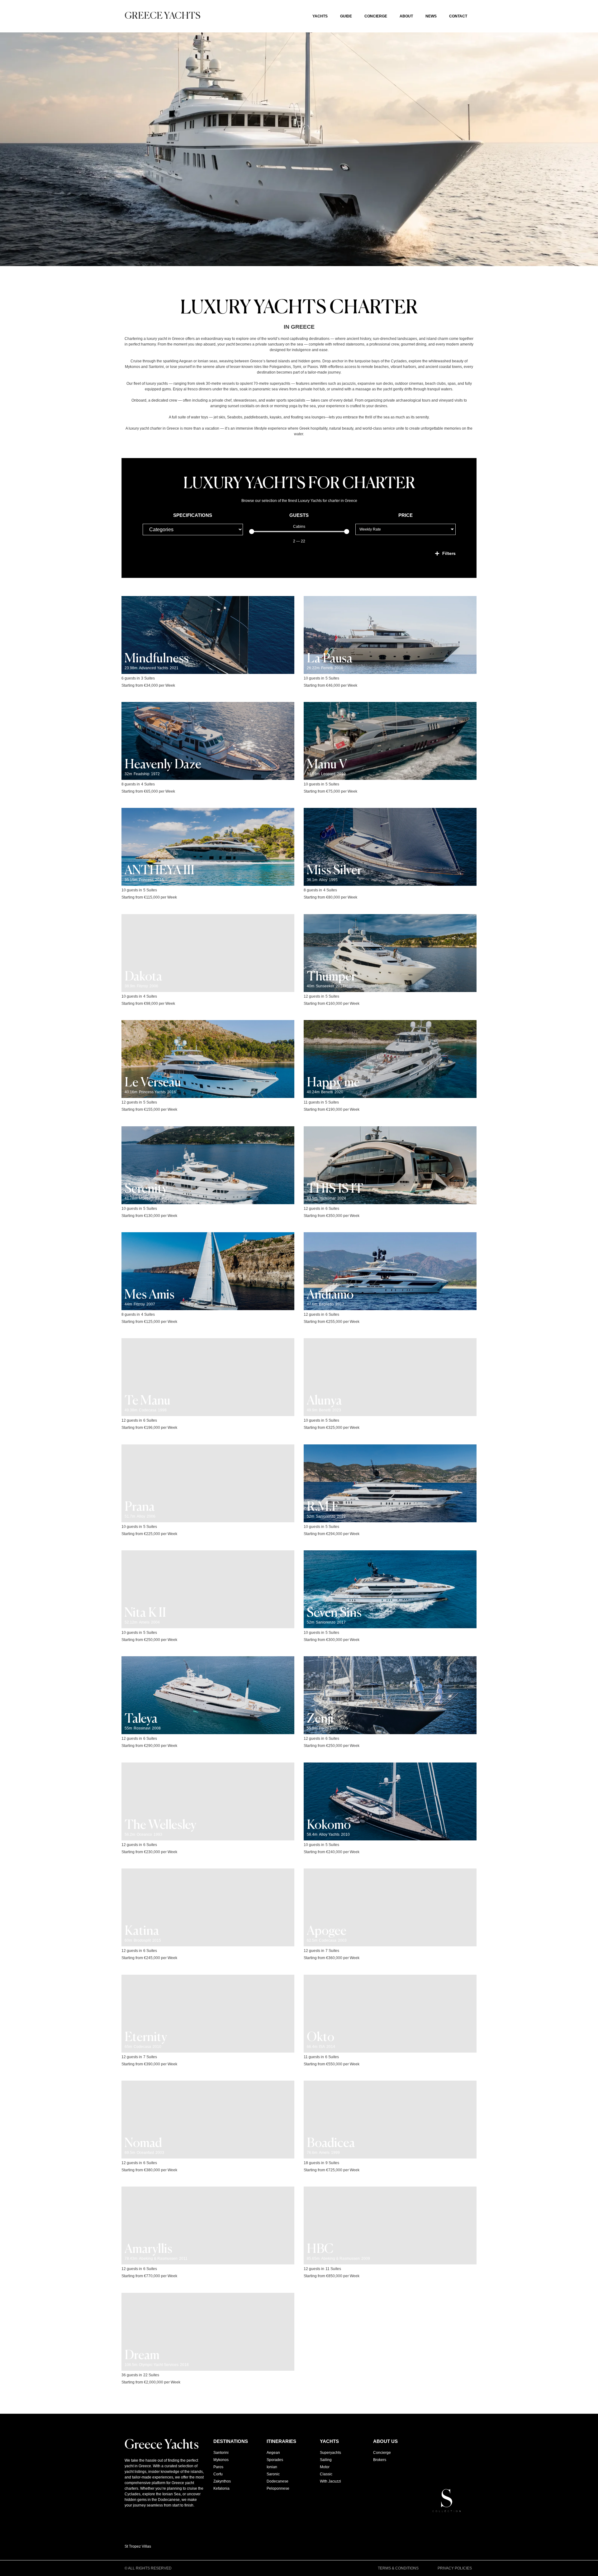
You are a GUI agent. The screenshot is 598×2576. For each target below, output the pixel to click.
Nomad (143, 2144)
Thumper (331, 977)
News (431, 16)
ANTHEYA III (159, 871)
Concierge (376, 16)
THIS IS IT (335, 1189)
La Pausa (330, 659)
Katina (142, 1931)
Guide (346, 16)
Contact (458, 16)
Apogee (327, 1931)
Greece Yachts (163, 16)
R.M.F (323, 1507)
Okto (320, 2038)
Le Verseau (153, 1083)
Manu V (327, 765)
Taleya (141, 1719)
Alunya (324, 1401)
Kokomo (329, 1825)
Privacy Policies (455, 2568)
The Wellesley (160, 1825)
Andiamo (330, 1295)
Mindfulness (157, 659)
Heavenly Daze (163, 765)
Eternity (146, 2038)
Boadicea (331, 2144)
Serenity (146, 1189)
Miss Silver (334, 871)
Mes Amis (149, 1295)
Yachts (320, 16)
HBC (320, 2249)
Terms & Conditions (398, 2568)
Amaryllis (148, 2249)
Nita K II (145, 1613)
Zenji (320, 1719)
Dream (142, 2356)
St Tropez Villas (138, 2546)
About (406, 16)
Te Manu (147, 1401)
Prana (140, 1507)
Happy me (333, 1083)
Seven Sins (334, 1613)
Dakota (143, 977)
